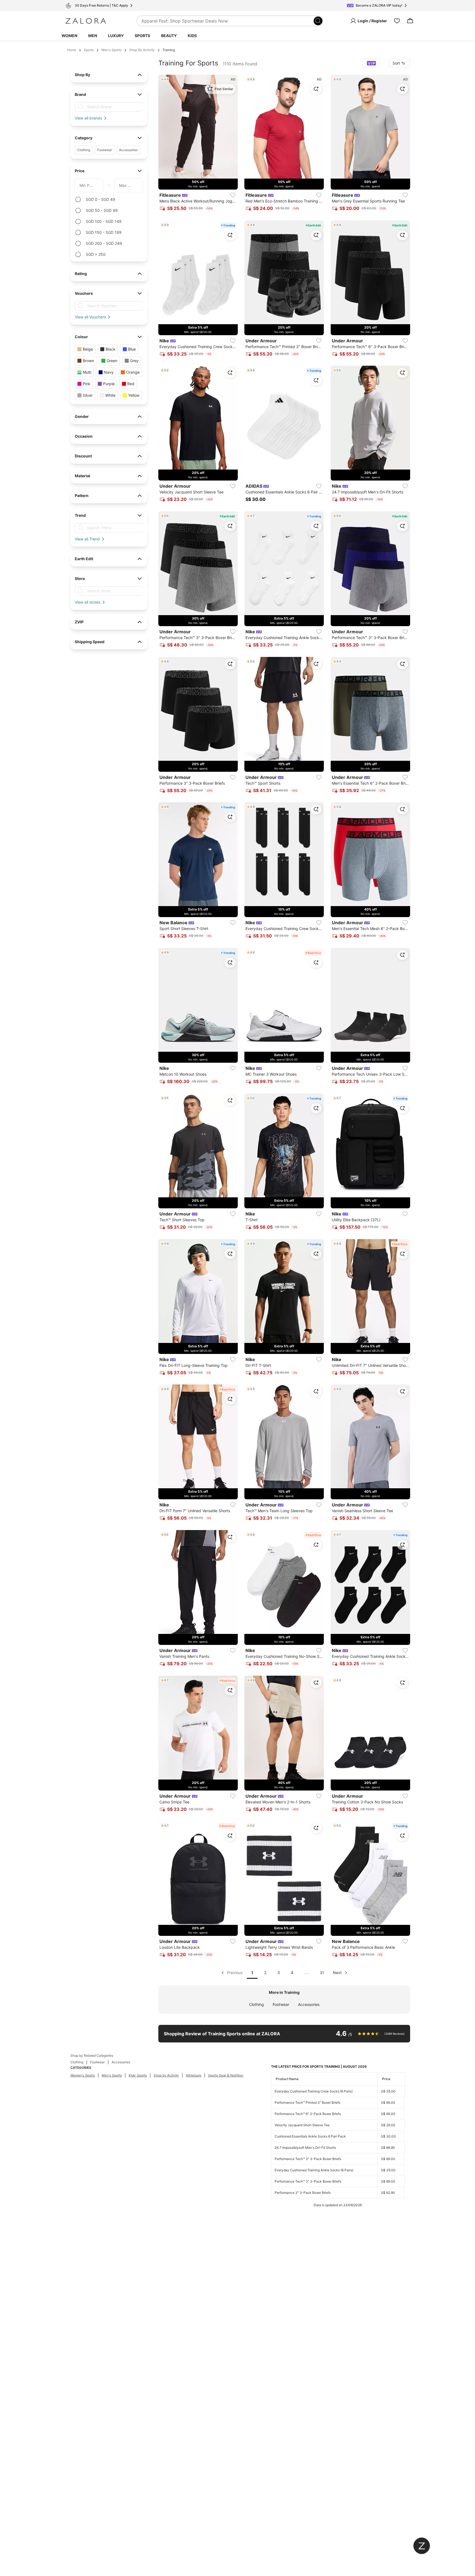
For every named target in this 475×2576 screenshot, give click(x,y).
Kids (192, 36)
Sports (142, 36)
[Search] (318, 21)
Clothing (256, 2004)
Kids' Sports (138, 2075)
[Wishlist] (397, 21)
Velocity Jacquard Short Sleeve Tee (302, 2125)
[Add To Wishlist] (233, 195)
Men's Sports (111, 50)
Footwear (281, 2004)
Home (72, 50)
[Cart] (410, 21)
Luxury (116, 36)
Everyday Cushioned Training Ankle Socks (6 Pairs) (314, 2170)
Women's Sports (83, 2075)
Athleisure (194, 2075)
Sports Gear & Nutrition (226, 2075)
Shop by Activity (166, 2075)
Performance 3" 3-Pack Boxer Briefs (303, 2193)
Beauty (169, 36)
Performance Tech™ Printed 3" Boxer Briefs (307, 2102)
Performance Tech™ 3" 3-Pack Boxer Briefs (308, 2159)
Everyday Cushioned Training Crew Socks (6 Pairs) (314, 2091)
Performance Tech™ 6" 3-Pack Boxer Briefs (308, 2114)
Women (69, 36)
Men (93, 36)
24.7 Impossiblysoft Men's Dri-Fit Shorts (305, 2148)
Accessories (309, 2004)
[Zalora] (86, 21)
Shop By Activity (142, 50)
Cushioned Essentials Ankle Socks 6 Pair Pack (310, 2136)
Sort (396, 63)
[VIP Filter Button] (371, 63)
